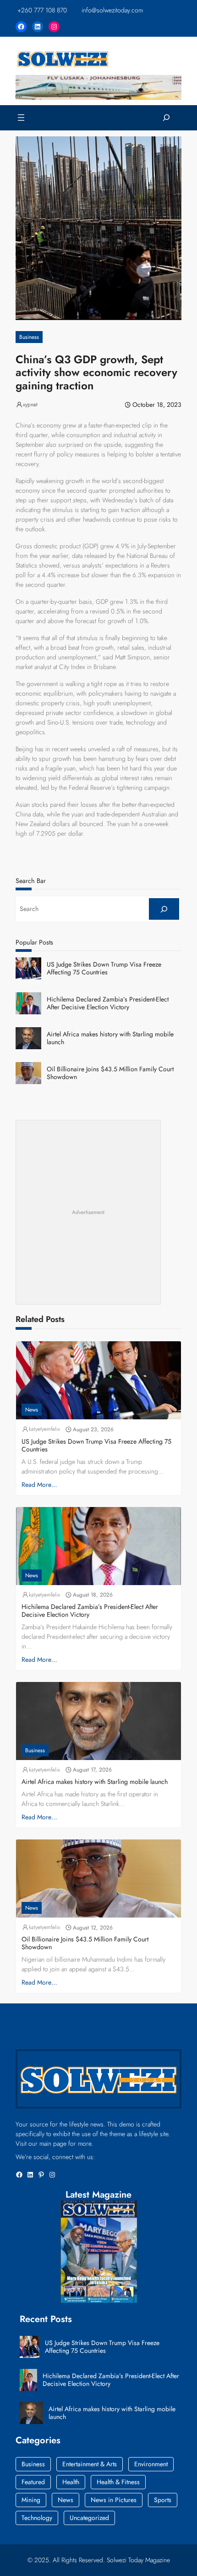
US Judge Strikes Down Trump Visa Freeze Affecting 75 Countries (104, 968)
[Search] (164, 909)
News (32, 1410)
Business (29, 337)
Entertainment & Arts (90, 2464)
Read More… (39, 1485)
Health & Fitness (118, 2482)
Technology (37, 2518)
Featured (33, 2482)
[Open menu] (21, 118)
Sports (163, 2500)
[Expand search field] (166, 118)
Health (71, 2482)
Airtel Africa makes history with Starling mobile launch (110, 1038)
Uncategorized (89, 2518)
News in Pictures (114, 2500)
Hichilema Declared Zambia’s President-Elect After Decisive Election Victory (108, 1003)
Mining (31, 2500)
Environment (151, 2464)
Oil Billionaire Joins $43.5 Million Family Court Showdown (110, 1073)
